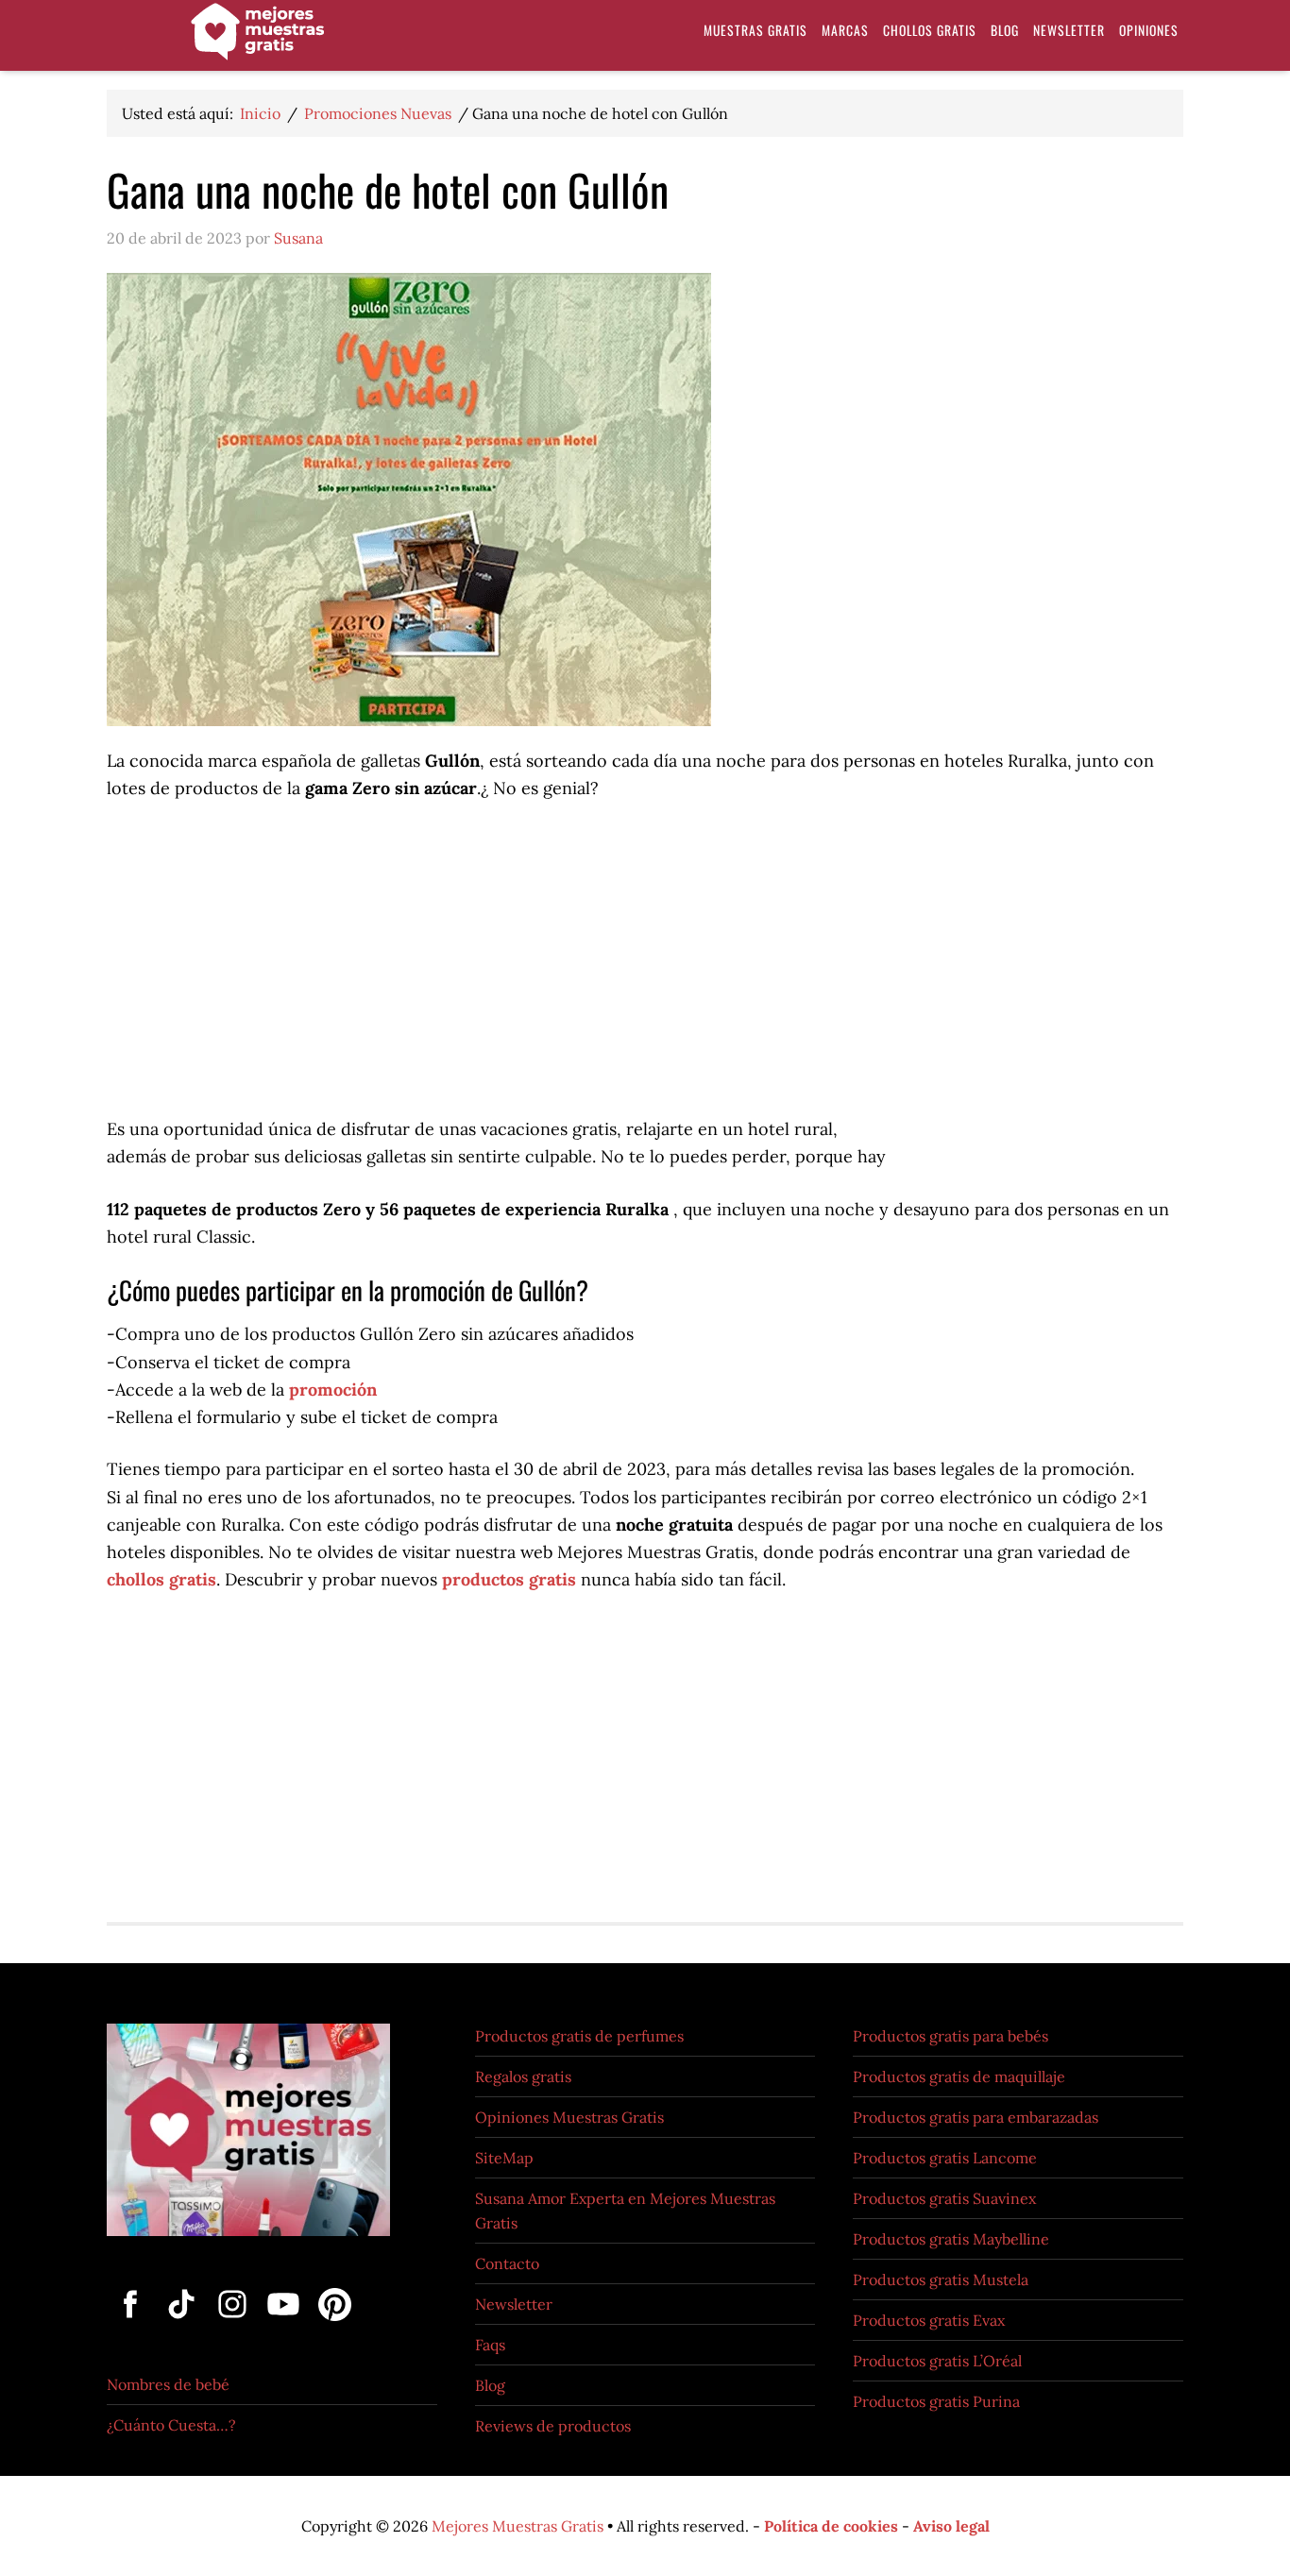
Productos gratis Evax (929, 2320)
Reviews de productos (553, 2426)
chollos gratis (161, 1579)
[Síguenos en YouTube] (285, 2322)
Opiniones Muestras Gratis (569, 2117)
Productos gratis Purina (936, 2401)
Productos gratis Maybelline (951, 2239)
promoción (333, 1390)
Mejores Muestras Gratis (518, 2526)
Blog (490, 2385)
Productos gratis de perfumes (579, 2036)
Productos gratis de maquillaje (959, 2076)
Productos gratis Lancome (945, 2158)
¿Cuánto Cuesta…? (171, 2425)
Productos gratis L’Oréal (937, 2361)
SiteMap (504, 2158)
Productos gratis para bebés (951, 2036)
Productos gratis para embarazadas (976, 2117)
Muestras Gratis (258, 40)
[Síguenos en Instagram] (234, 2322)
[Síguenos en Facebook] (132, 2322)
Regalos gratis (523, 2076)
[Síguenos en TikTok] (183, 2322)
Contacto (507, 2263)
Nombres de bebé (168, 2384)
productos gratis (509, 1579)
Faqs (490, 2345)
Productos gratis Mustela (941, 2279)
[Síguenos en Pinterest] (331, 2322)
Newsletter (514, 2304)
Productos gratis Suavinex (944, 2198)
